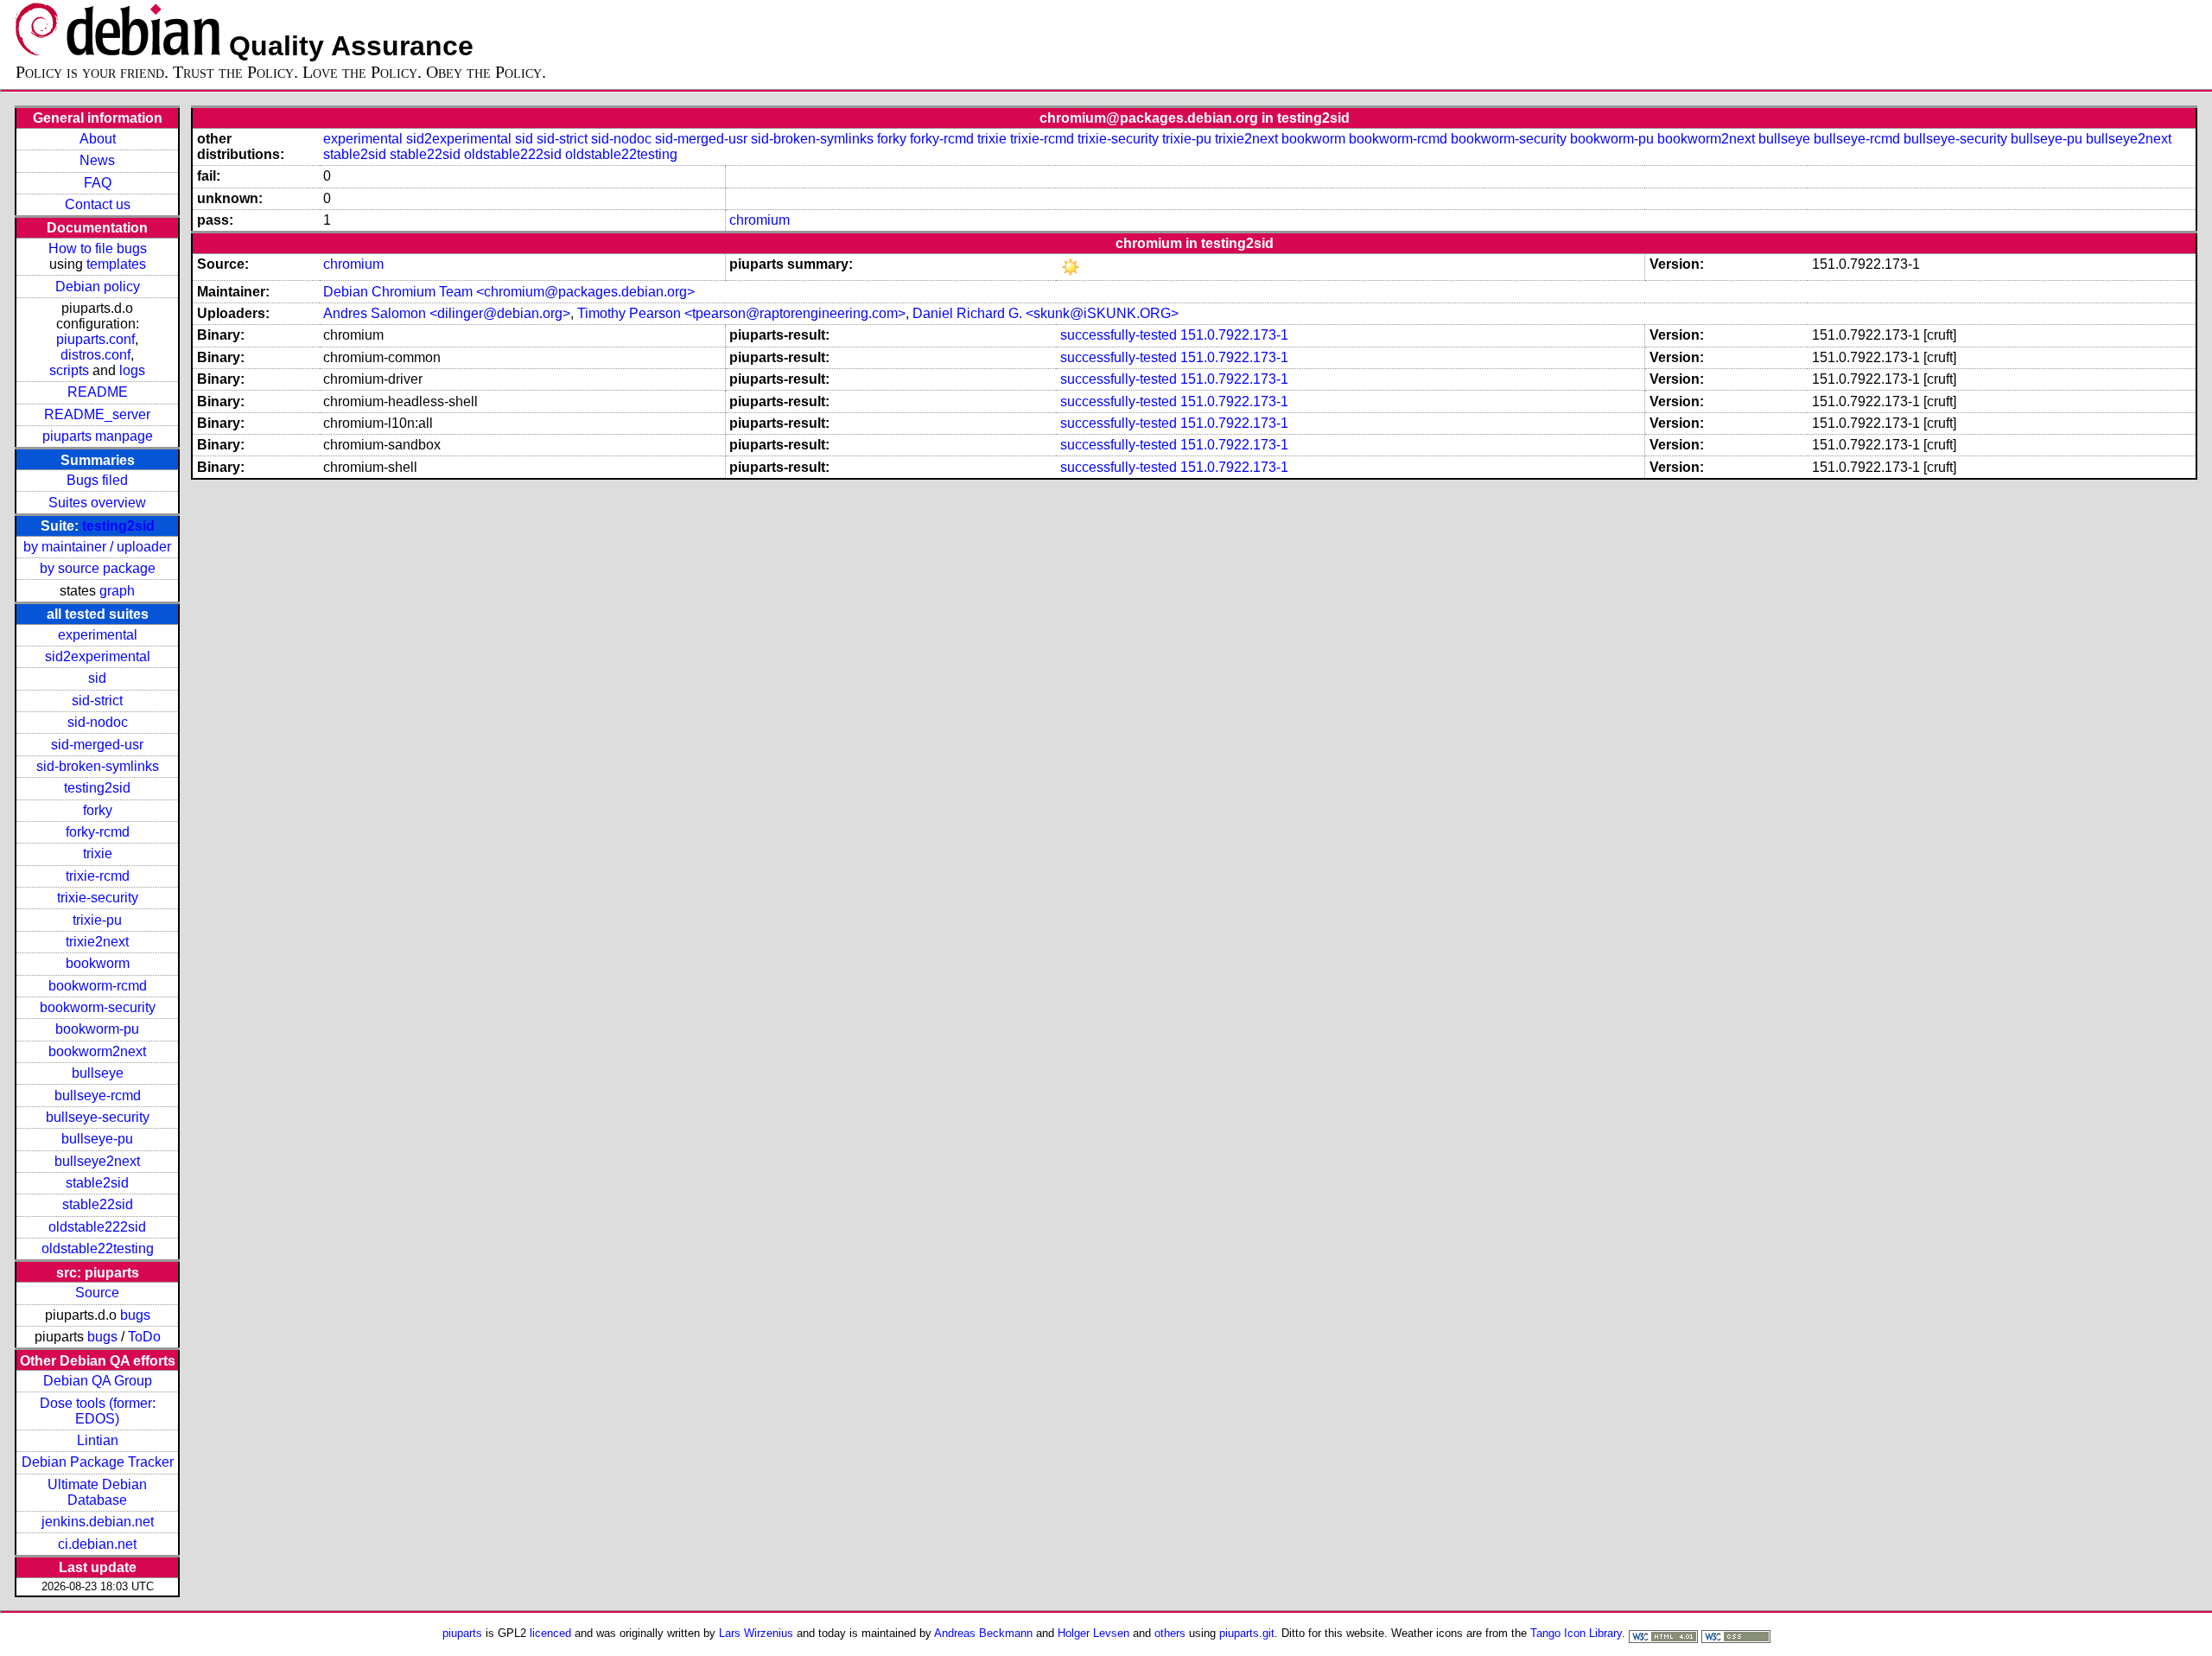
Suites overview (97, 503)
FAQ (98, 183)
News (97, 160)
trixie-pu (97, 920)
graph (117, 591)
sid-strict (97, 701)
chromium (760, 220)
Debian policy (98, 287)
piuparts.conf (95, 339)
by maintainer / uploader (97, 547)
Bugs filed (97, 480)
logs (132, 370)
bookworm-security (98, 1007)
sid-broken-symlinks (98, 766)
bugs (135, 1315)
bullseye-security (98, 1117)
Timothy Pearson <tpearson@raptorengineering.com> (741, 313)
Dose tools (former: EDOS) (98, 1411)
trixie (98, 853)
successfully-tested (1119, 335)
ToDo (144, 1337)
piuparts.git (1247, 1633)
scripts (69, 370)
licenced (550, 1633)
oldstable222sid (97, 1227)
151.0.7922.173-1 (1234, 335)
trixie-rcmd (98, 876)
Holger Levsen (1093, 1633)
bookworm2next (97, 1051)
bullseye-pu (97, 1139)
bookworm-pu (97, 1029)
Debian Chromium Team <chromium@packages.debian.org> (509, 292)
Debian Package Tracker (98, 1462)
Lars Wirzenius (756, 1633)
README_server (97, 414)
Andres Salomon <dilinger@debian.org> (447, 313)
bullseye (98, 1073)
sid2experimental (98, 656)
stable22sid (98, 1204)
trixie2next (97, 942)
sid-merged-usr (97, 745)
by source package (98, 568)
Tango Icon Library (1576, 1633)
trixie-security (98, 898)
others (1170, 1633)
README (98, 392)
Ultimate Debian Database (97, 1492)
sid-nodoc (98, 722)
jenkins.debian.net (98, 1522)
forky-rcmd (98, 832)
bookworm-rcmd (98, 986)
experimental (98, 635)
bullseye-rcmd (98, 1096)
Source (97, 1293)
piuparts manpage (98, 436)
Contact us (98, 204)
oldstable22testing (98, 1248)
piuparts (462, 1633)
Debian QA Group (98, 1381)
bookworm (98, 963)
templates (116, 264)
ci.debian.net (97, 1544)
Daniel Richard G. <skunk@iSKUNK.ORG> (1046, 313)
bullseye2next (97, 1161)
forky (98, 810)
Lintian (98, 1440)
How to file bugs (98, 248)
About (98, 139)
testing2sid (118, 526)
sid (97, 678)
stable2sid (97, 1183)
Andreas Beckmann (983, 1633)
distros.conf (95, 355)
